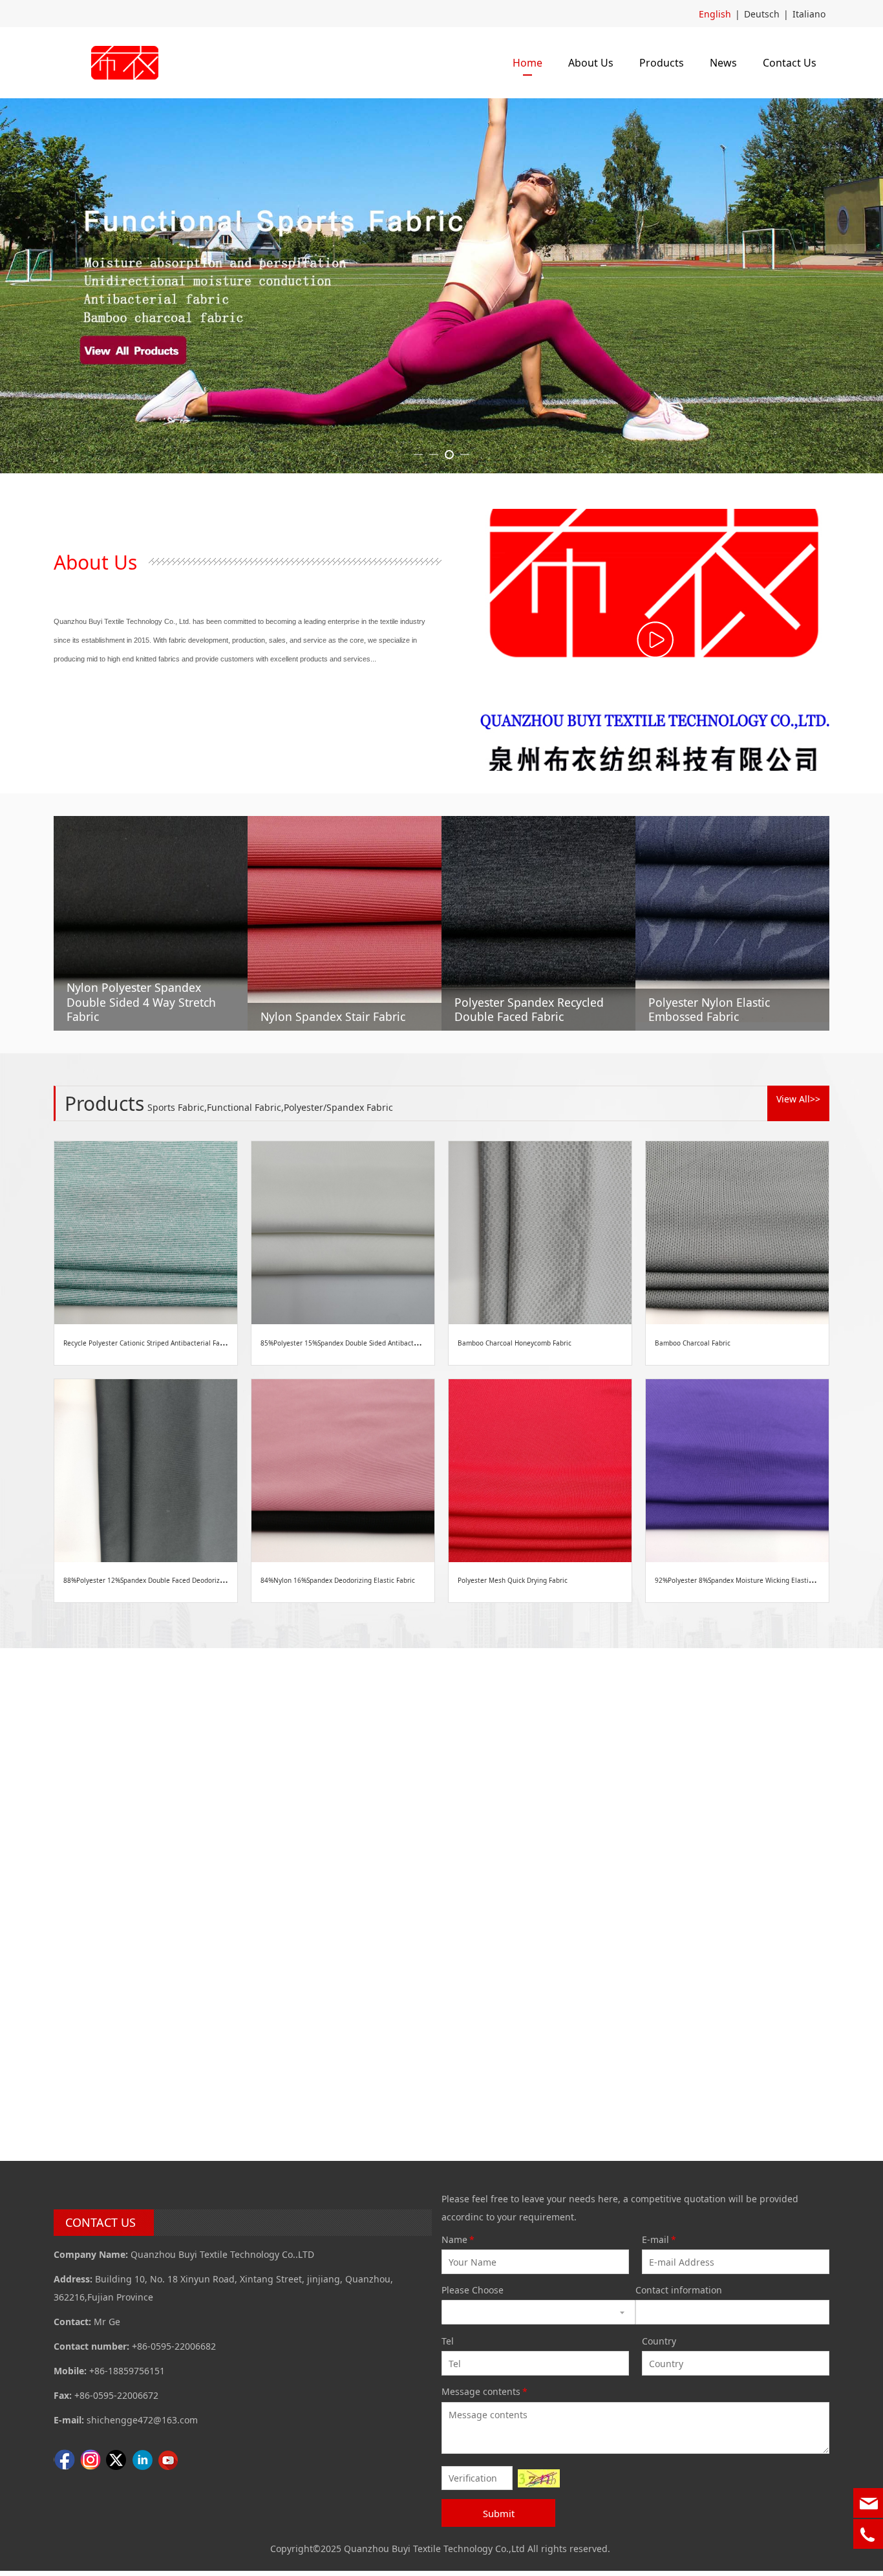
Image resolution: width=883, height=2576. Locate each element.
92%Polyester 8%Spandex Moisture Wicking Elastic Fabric (744, 1580)
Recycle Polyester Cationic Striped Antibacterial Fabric (147, 1343)
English (715, 14)
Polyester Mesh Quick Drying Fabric (513, 1580)
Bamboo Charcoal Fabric (693, 1343)
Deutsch (762, 14)
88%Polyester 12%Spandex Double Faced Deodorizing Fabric (157, 1580)
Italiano (809, 14)
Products (662, 63)
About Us (591, 63)
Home (527, 63)
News (723, 63)
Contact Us (790, 63)
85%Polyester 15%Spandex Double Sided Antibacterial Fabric (355, 1343)
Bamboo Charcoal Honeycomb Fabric (515, 1343)
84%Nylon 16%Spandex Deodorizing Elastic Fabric (338, 1580)
